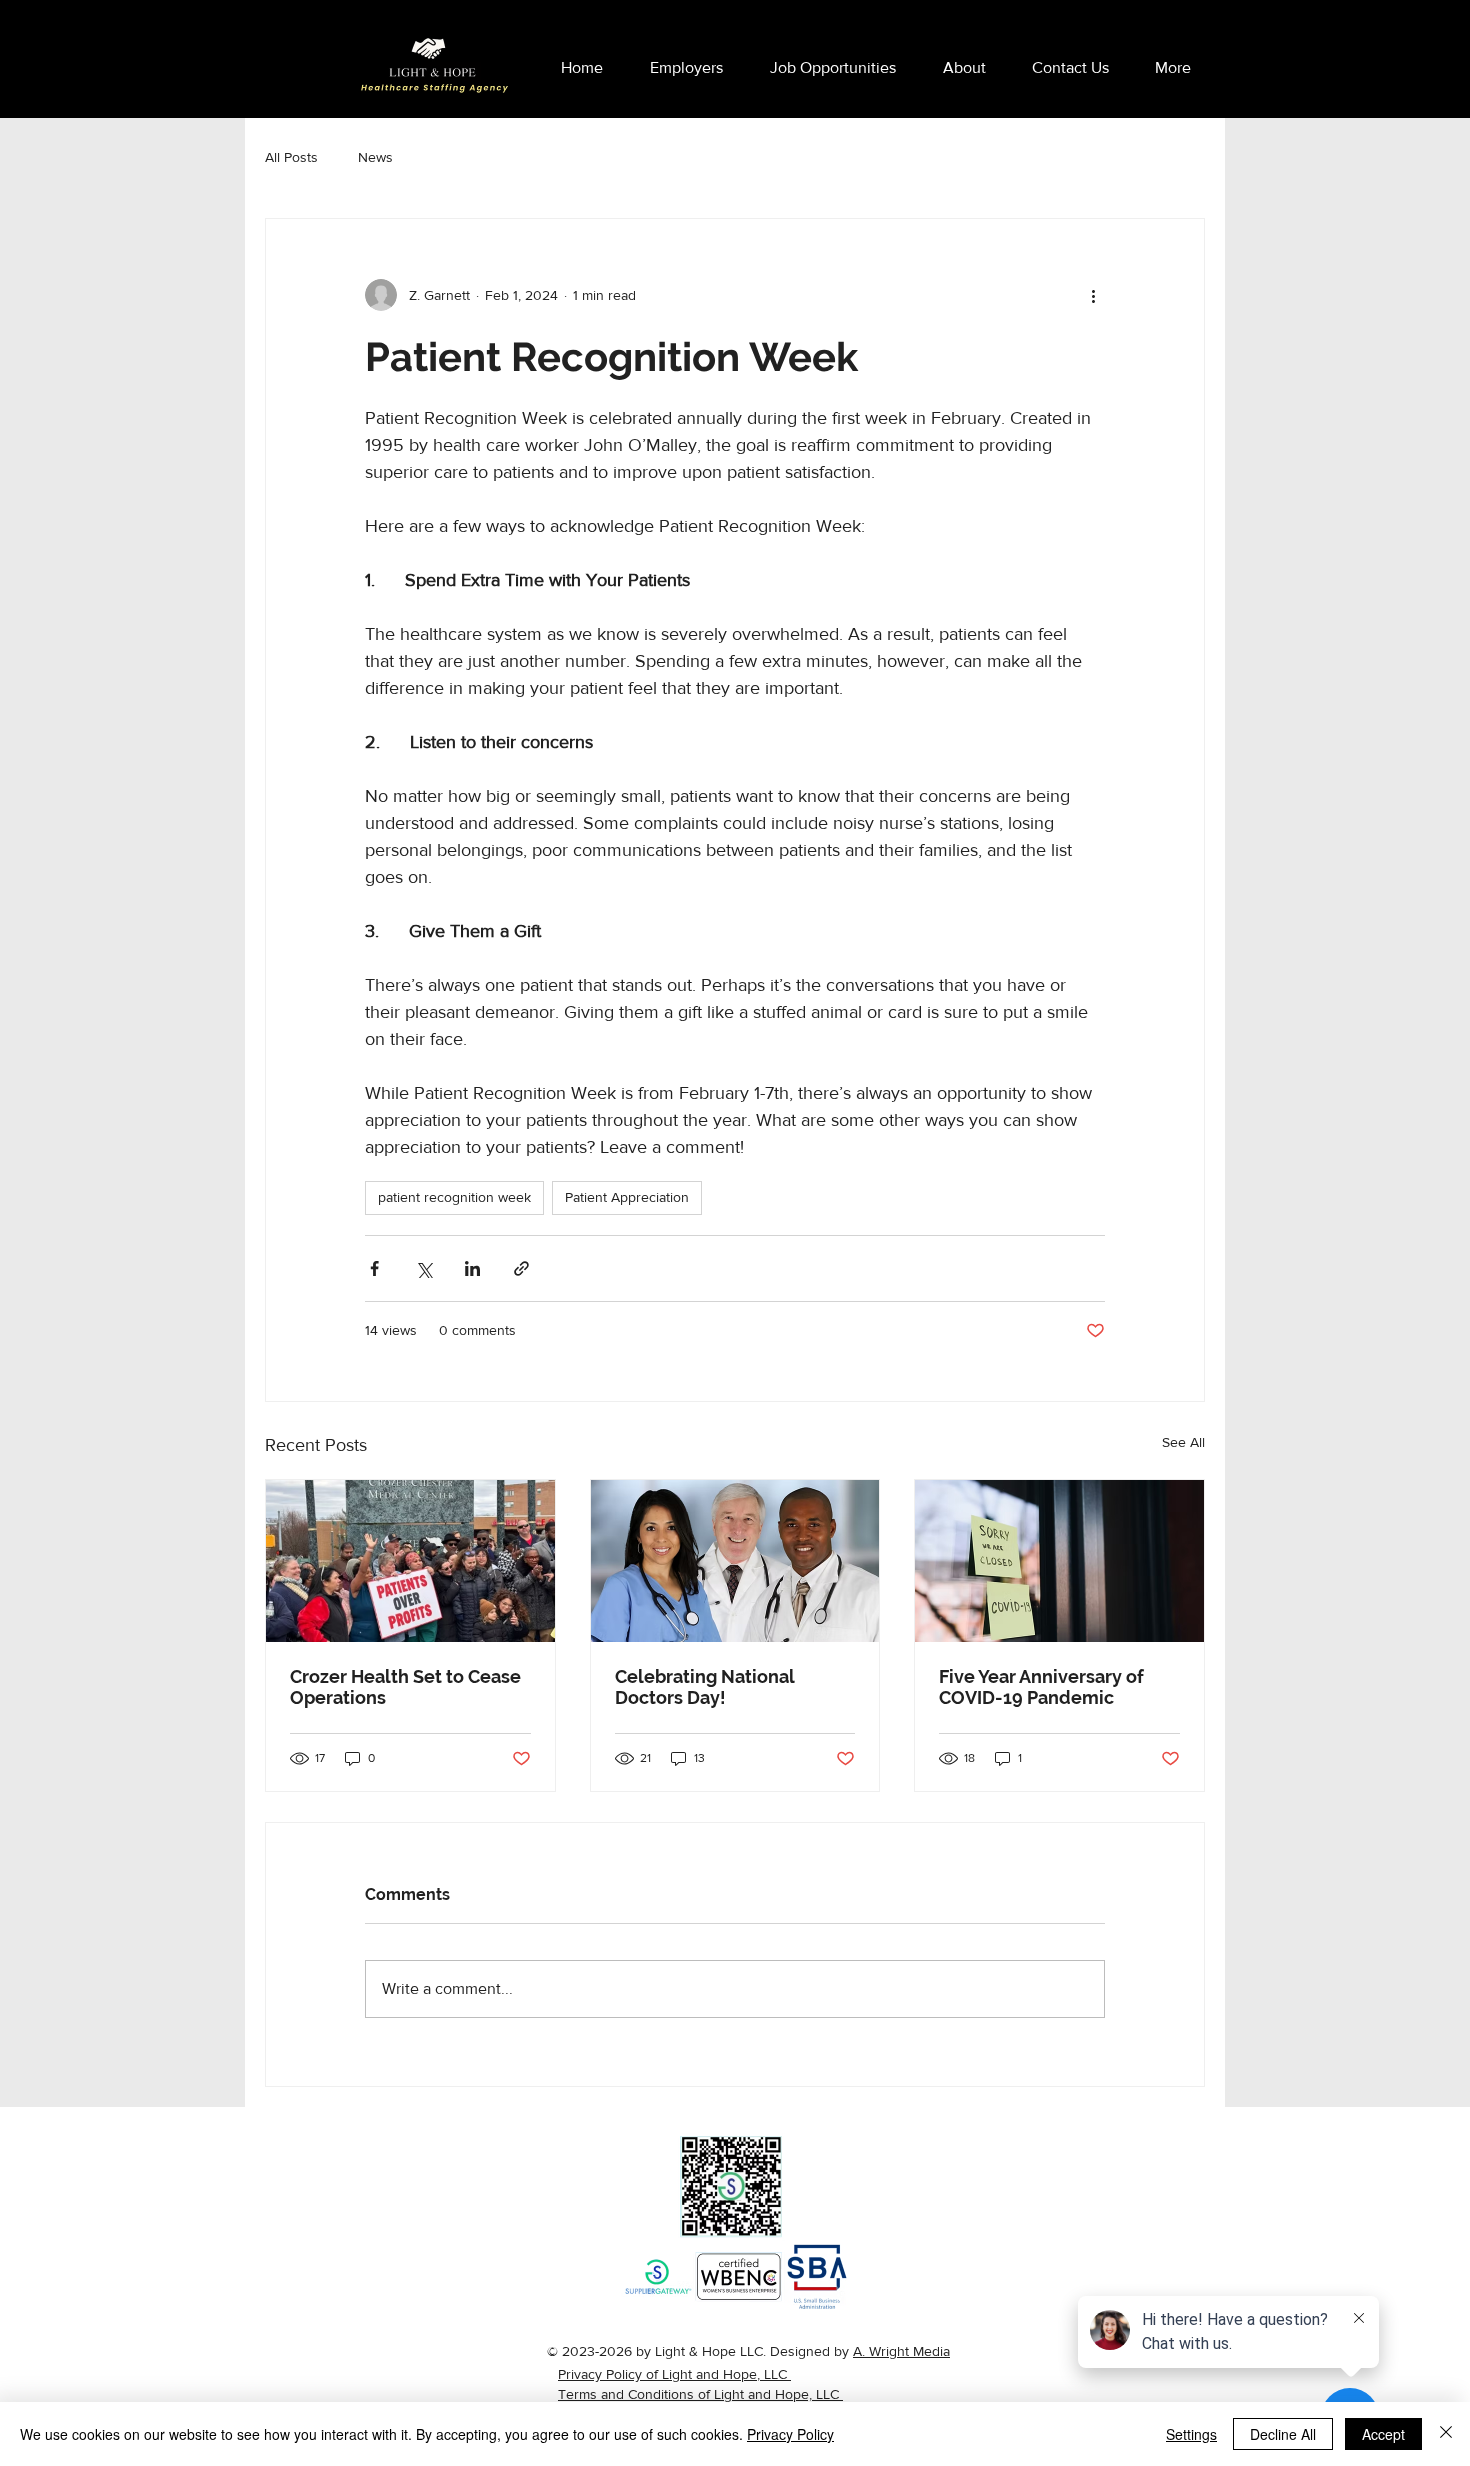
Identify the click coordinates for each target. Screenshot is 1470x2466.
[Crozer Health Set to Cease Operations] (410, 1561)
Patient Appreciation (627, 1197)
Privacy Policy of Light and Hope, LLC (674, 2374)
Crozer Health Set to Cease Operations (405, 1687)
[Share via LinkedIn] (472, 1268)
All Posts (291, 157)
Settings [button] (1191, 2434)
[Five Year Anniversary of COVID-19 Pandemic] (1059, 1561)
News (375, 157)
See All (1183, 1442)
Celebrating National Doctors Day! (704, 1687)
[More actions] (1093, 295)
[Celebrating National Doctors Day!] (735, 1561)
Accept (1383, 2434)
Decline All (1283, 2434)
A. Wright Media (901, 2351)
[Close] (1446, 2434)
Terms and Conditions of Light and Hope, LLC (700, 2394)
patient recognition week (454, 1197)
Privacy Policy (790, 2434)
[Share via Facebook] (374, 1268)
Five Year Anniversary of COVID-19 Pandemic (1041, 1687)
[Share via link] (521, 1268)
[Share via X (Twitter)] (423, 1268)
